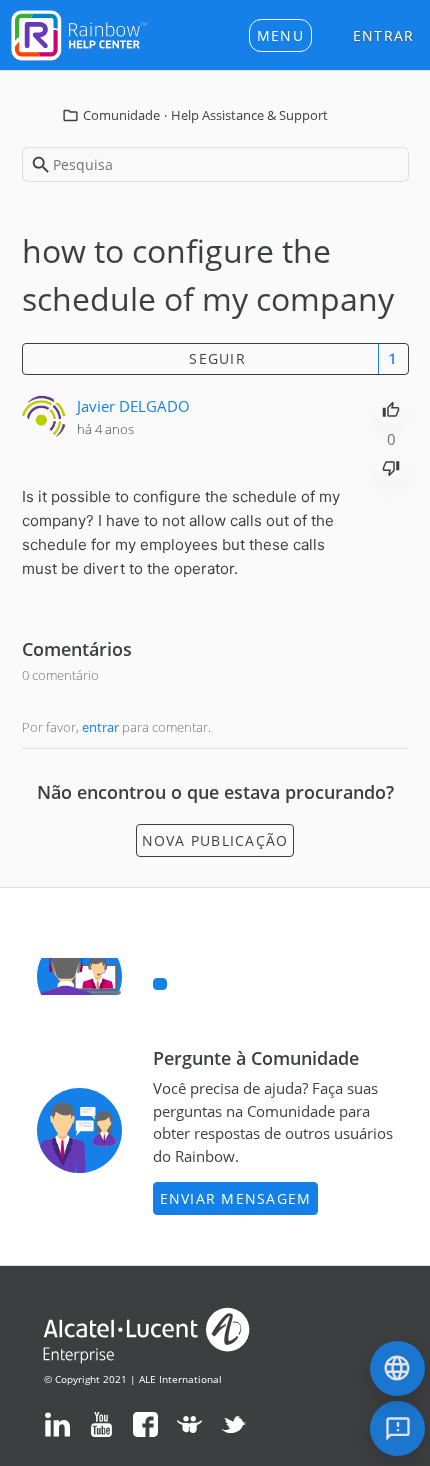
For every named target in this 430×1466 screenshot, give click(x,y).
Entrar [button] (384, 35)
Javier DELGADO (133, 406)
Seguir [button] (217, 358)
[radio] (391, 408)
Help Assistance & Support (249, 115)
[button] (280, 35)
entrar (100, 727)
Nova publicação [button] (215, 840)
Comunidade (121, 115)
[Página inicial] (79, 33)
